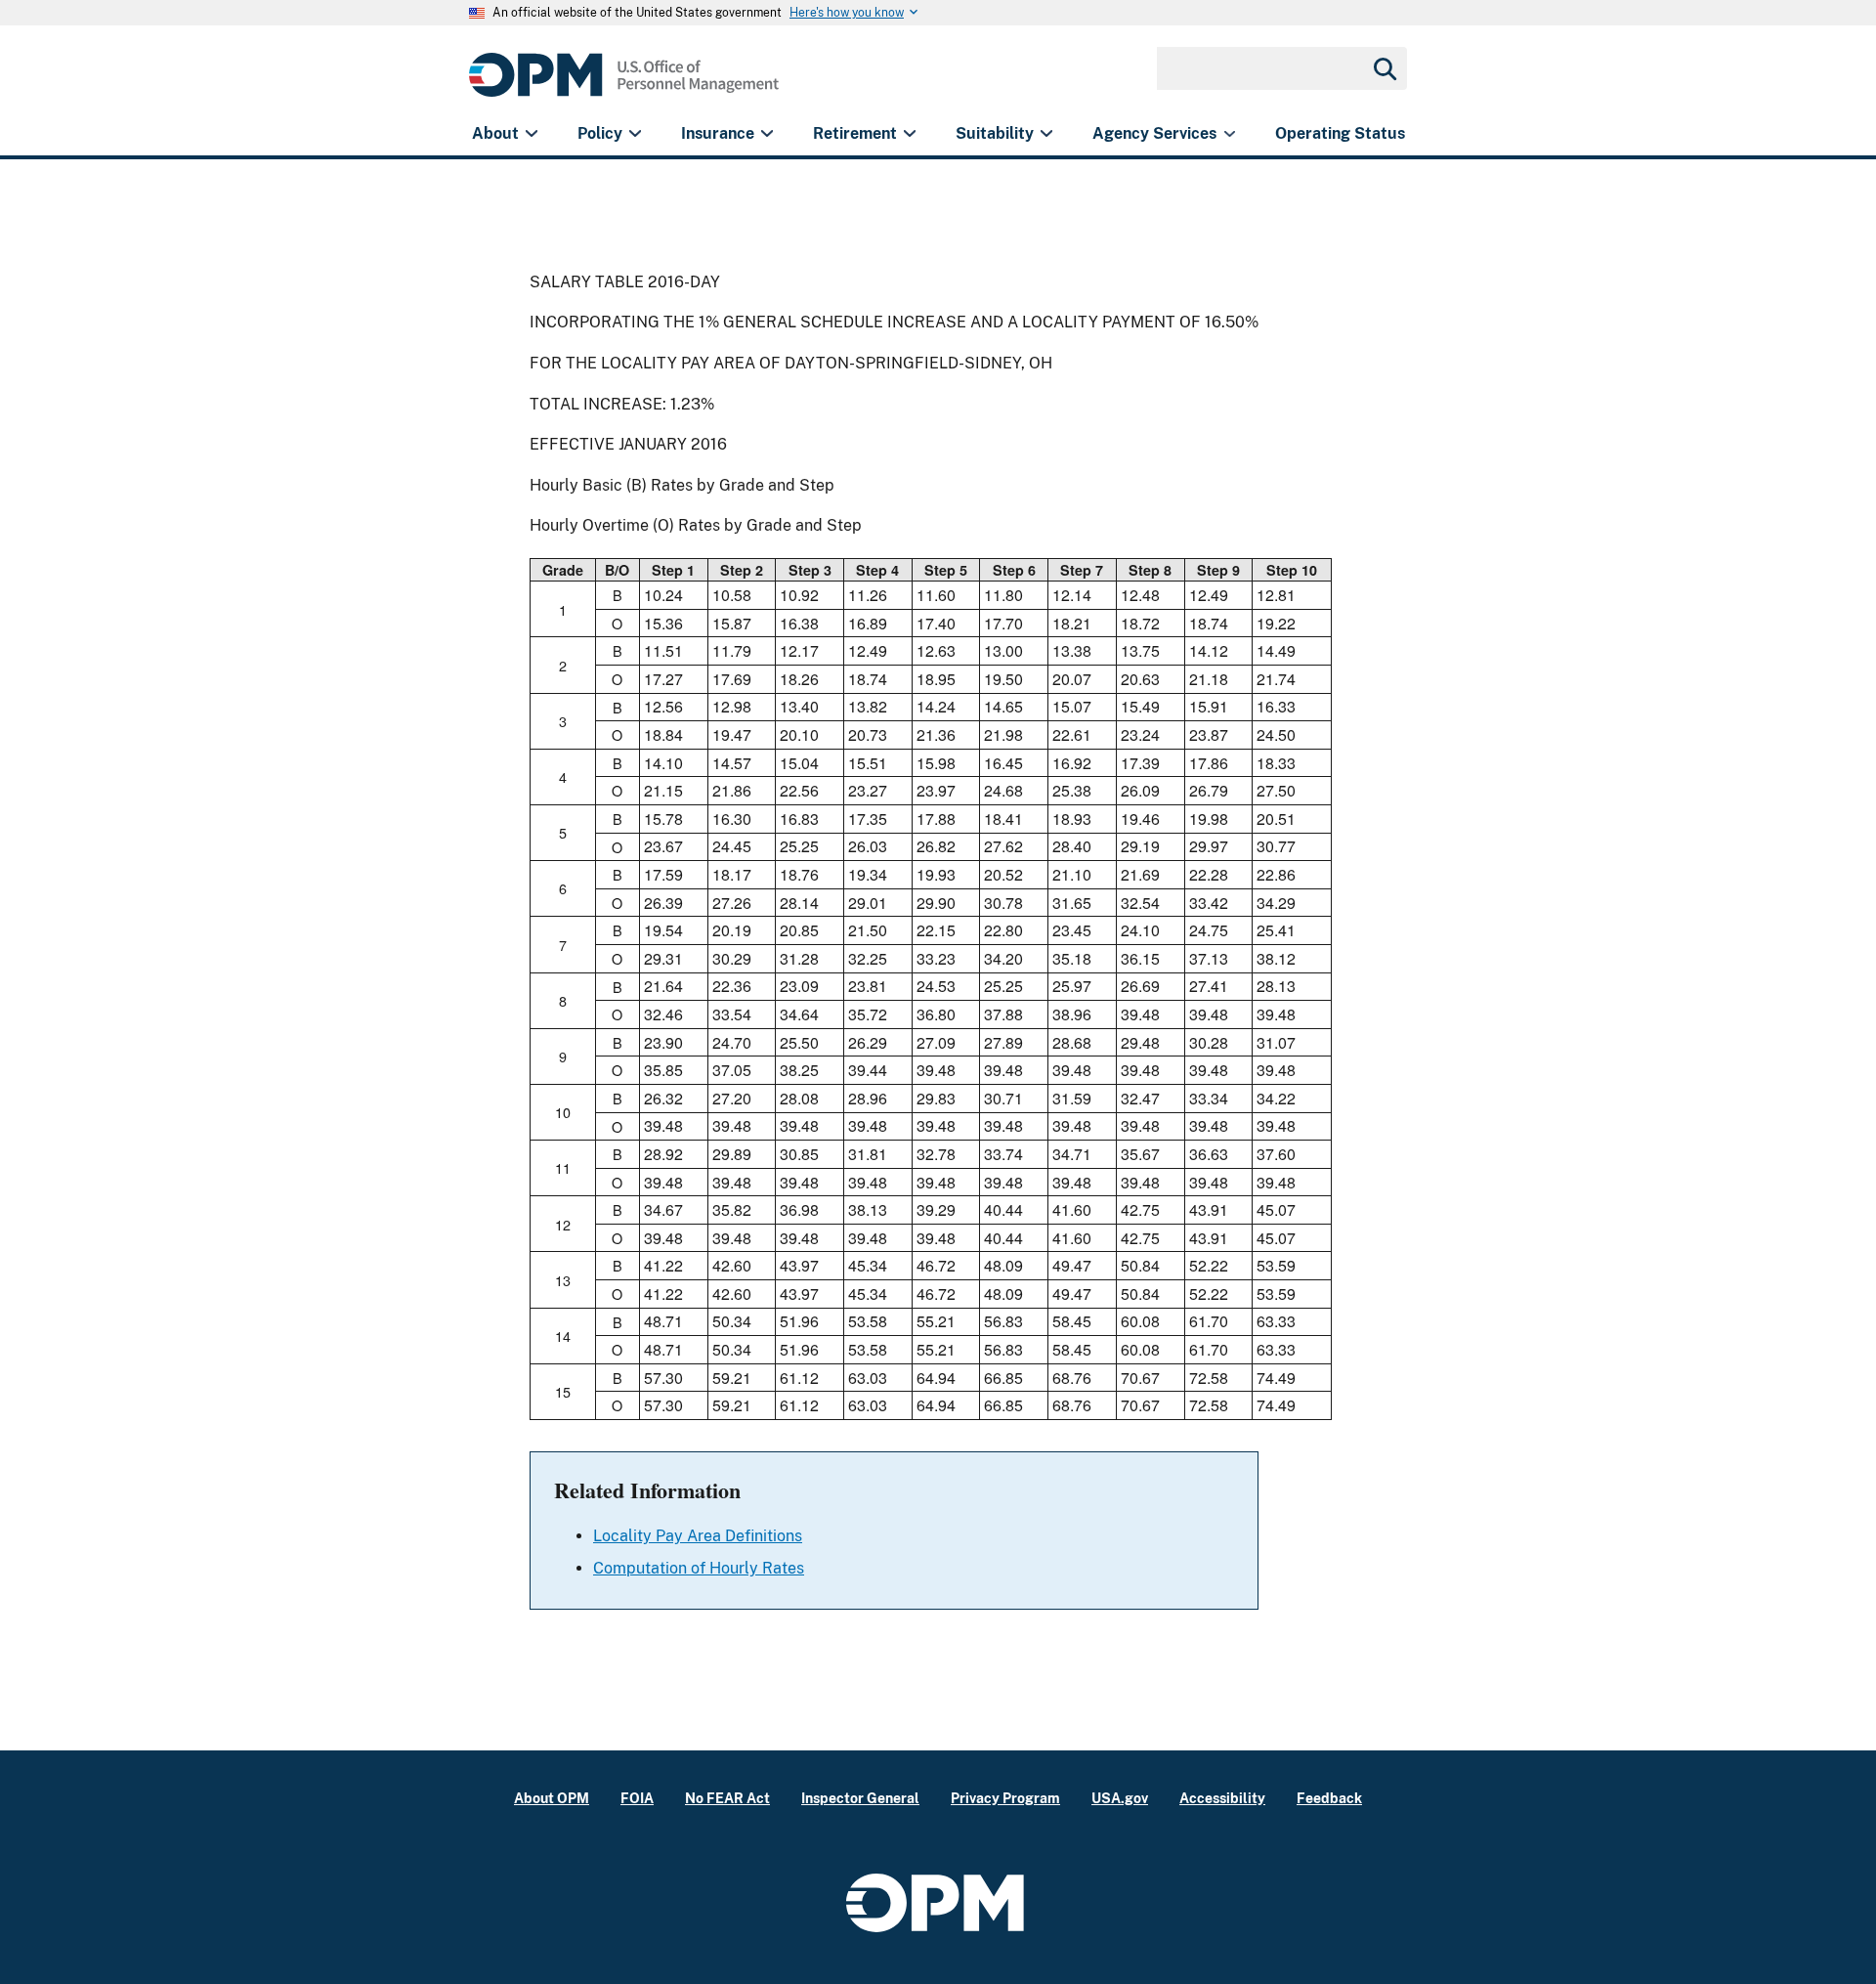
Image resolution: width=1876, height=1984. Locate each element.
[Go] (1384, 68)
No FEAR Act (727, 1798)
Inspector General (860, 1798)
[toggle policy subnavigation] (635, 134)
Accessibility (1222, 1798)
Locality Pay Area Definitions (698, 1536)
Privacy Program (1005, 1798)
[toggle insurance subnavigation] (767, 134)
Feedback (1329, 1798)
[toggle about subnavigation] (531, 134)
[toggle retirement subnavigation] (909, 134)
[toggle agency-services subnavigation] (1230, 134)
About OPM (552, 1798)
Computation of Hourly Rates (699, 1568)
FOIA (637, 1798)
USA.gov (1120, 1798)
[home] (624, 86)
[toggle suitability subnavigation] (1046, 134)
